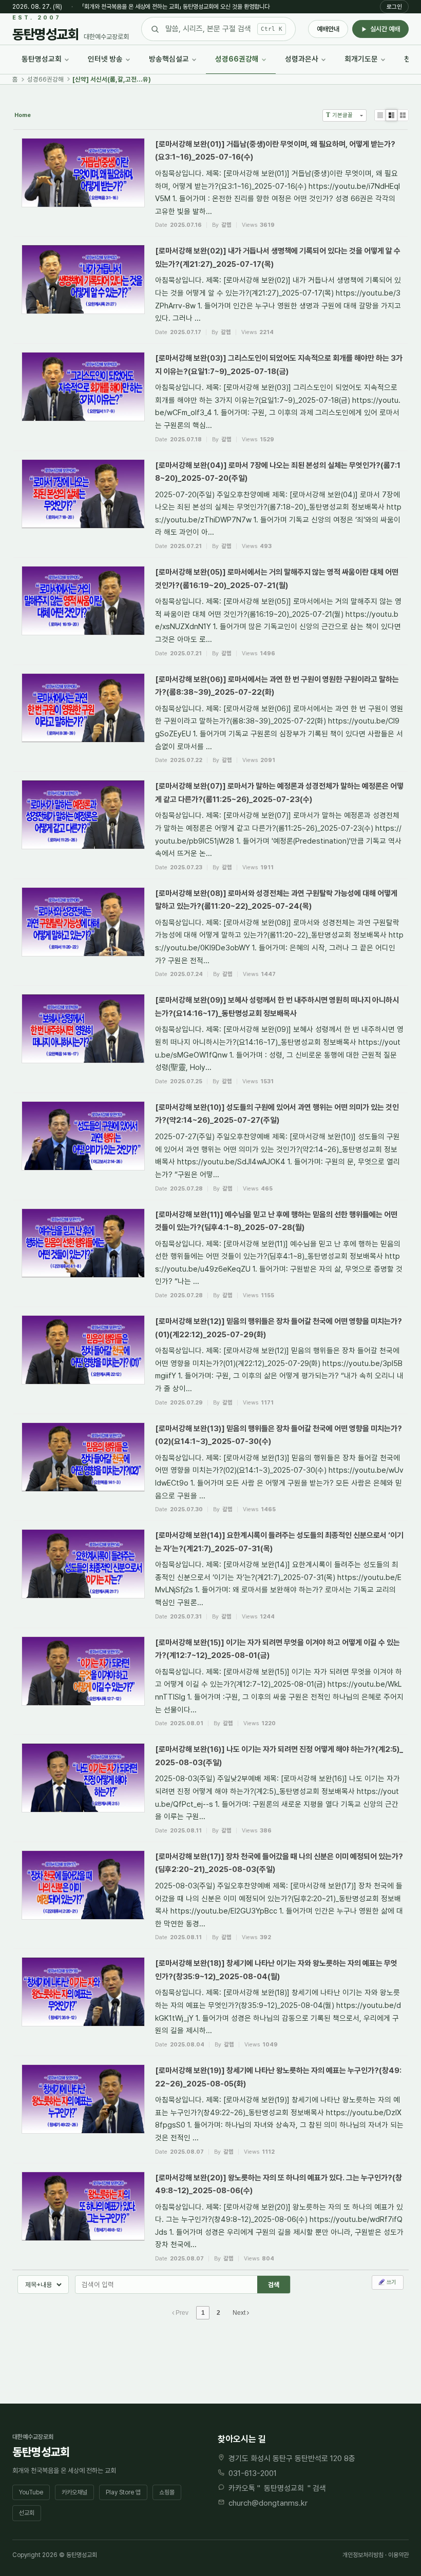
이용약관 (398, 2555)
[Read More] (210, 183)
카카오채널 (74, 2492)
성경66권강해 (45, 79)
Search (274, 2285)
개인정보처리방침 (363, 2555)
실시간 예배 (385, 29)
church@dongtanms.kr (268, 2503)
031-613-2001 (253, 2473)
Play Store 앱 (123, 2492)
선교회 (27, 2513)
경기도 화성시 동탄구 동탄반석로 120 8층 (292, 2458)
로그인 (394, 7)
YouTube (31, 2492)
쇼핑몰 (167, 2492)
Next (240, 2313)
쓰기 (391, 2282)
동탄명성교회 (284, 2488)
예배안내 (328, 29)
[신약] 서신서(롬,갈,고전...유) (112, 79)
